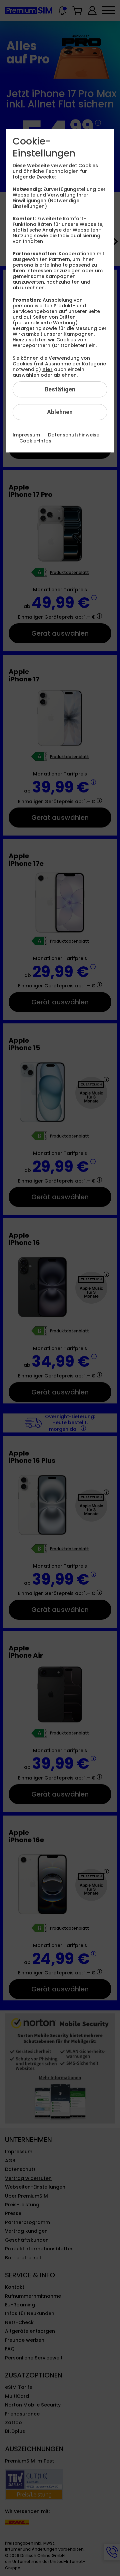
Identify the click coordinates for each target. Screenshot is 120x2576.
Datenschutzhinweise (74, 435)
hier (47, 369)
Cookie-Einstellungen (44, 147)
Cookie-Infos (35, 441)
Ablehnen (60, 412)
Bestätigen (60, 389)
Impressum (26, 435)
